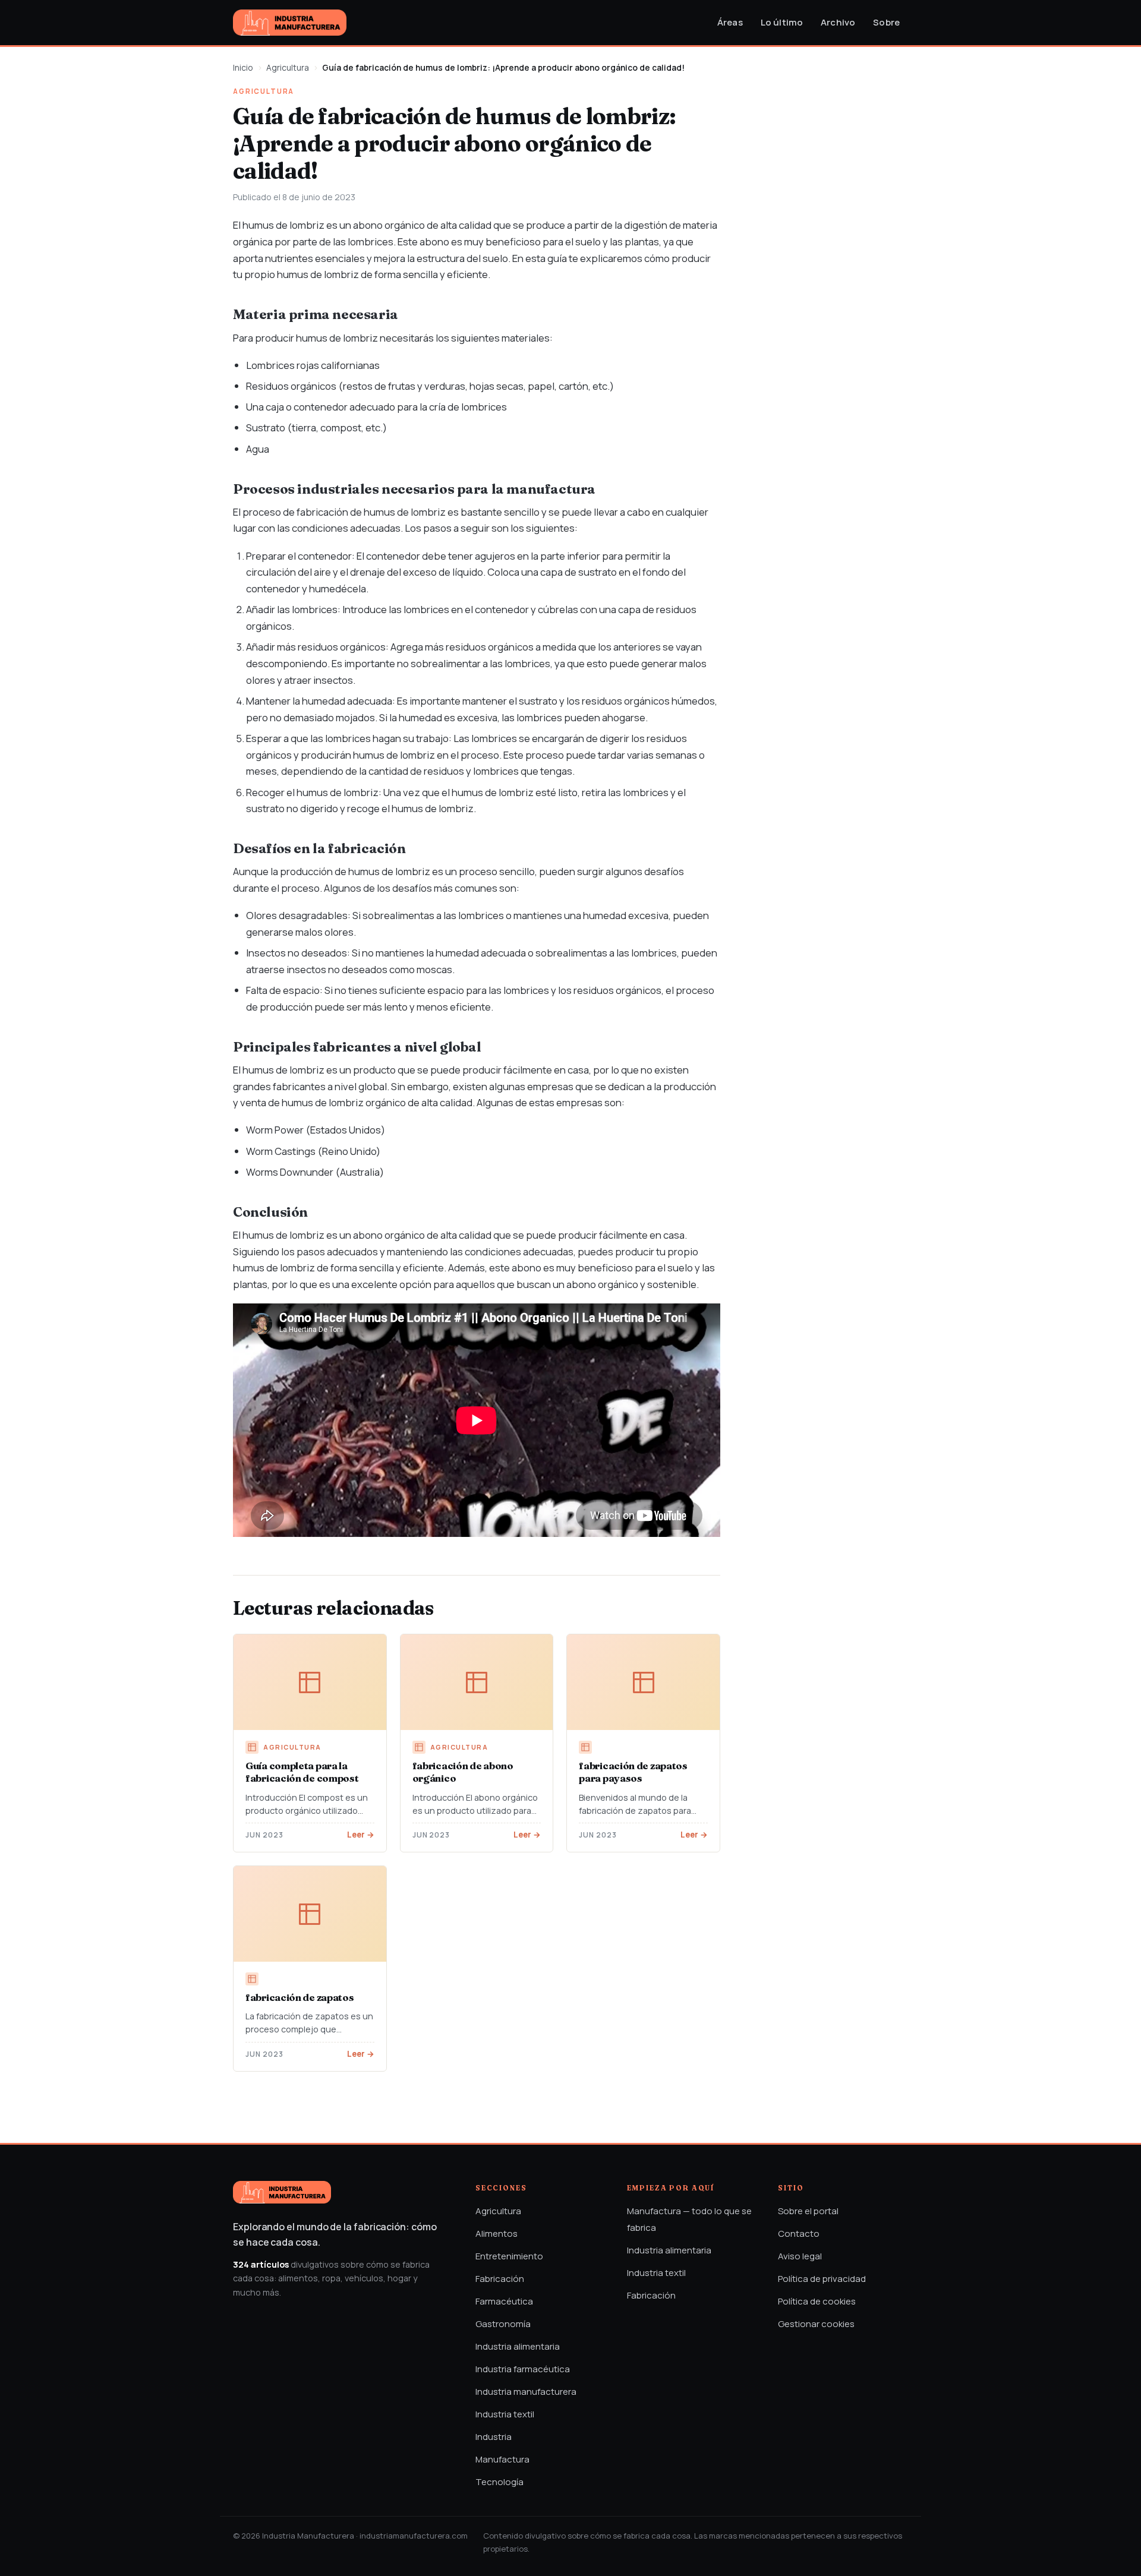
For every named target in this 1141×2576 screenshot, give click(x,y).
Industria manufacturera (526, 2392)
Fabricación (500, 2279)
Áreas (730, 22)
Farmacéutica (504, 2301)
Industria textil (505, 2414)
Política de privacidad (822, 2279)
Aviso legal (800, 2256)
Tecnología (499, 2482)
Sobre (886, 22)
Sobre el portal (808, 2211)
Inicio (243, 67)
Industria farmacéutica (523, 2369)
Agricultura (288, 67)
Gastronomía (503, 2324)
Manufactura (502, 2459)
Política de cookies (817, 2301)
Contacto (799, 2234)
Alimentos (497, 2234)
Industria (494, 2437)
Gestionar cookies (816, 2324)
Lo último (782, 22)
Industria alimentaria (518, 2346)
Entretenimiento (509, 2256)
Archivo (838, 22)
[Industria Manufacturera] (290, 23)
